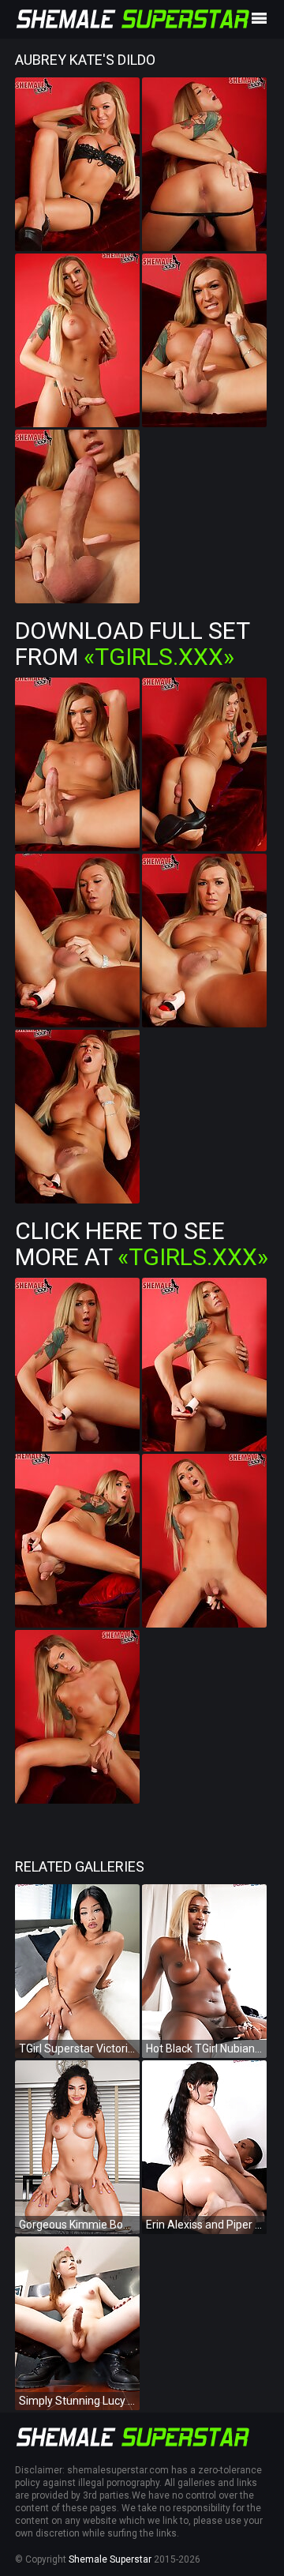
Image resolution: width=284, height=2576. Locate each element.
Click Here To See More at (142, 1244)
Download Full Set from (132, 644)
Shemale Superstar (110, 2559)
